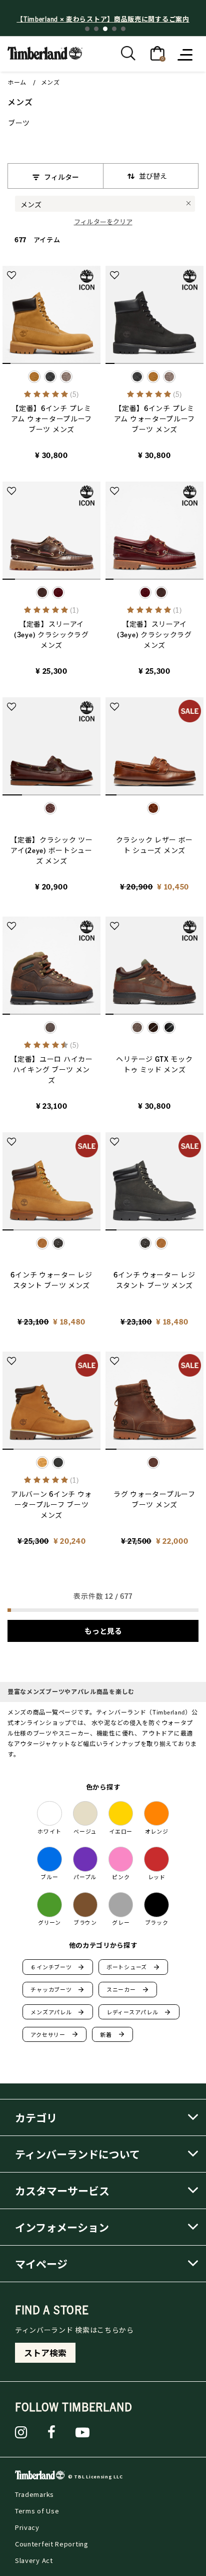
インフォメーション (62, 2227)
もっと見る (103, 1631)
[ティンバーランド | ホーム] (45, 52)
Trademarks (34, 2494)
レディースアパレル (139, 2012)
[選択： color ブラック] (50, 377)
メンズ (50, 82)
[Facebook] (52, 2432)
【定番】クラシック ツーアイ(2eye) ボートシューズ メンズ (51, 850)
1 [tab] (87, 29)
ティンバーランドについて (77, 2154)
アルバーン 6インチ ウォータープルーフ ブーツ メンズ (51, 1504)
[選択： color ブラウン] (66, 377)
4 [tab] (114, 29)
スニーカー (127, 1990)
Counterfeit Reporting (52, 2544)
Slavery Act (34, 2560)
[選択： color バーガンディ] (58, 592)
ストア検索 (45, 2353)
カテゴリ (36, 2117)
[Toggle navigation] (186, 54)
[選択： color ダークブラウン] (153, 1027)
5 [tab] (123, 29)
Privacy (27, 2527)
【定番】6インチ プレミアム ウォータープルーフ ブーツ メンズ (51, 418)
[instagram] (21, 2432)
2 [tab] (96, 29)
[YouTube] (83, 2432)
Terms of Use (37, 2511)
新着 (112, 2034)
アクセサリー (54, 2034)
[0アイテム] (157, 53)
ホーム (17, 82)
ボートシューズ (133, 1967)
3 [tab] (105, 29)
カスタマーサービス (62, 2191)
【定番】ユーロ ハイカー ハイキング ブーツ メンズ (51, 1069)
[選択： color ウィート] (153, 377)
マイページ (41, 2264)
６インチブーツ (57, 1967)
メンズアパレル (57, 2012)
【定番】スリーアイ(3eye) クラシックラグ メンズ (51, 634)
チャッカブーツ (57, 1990)
